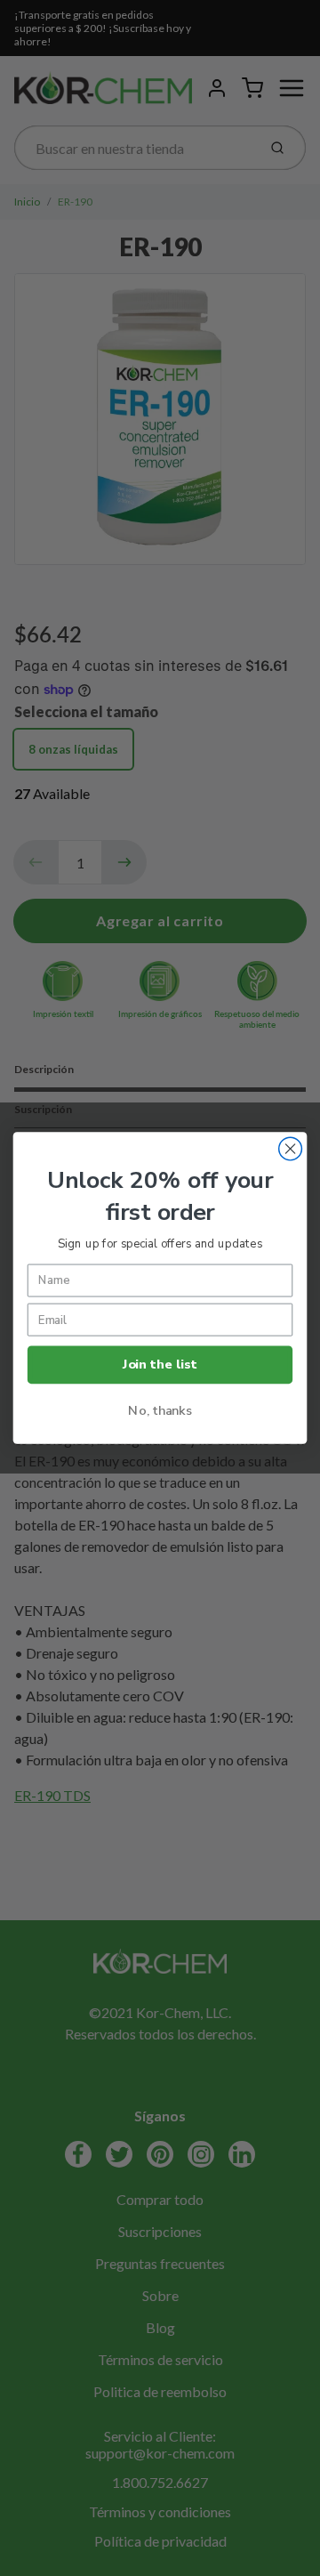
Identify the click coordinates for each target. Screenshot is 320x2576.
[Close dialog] (291, 1149)
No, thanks (160, 1410)
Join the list (160, 1365)
